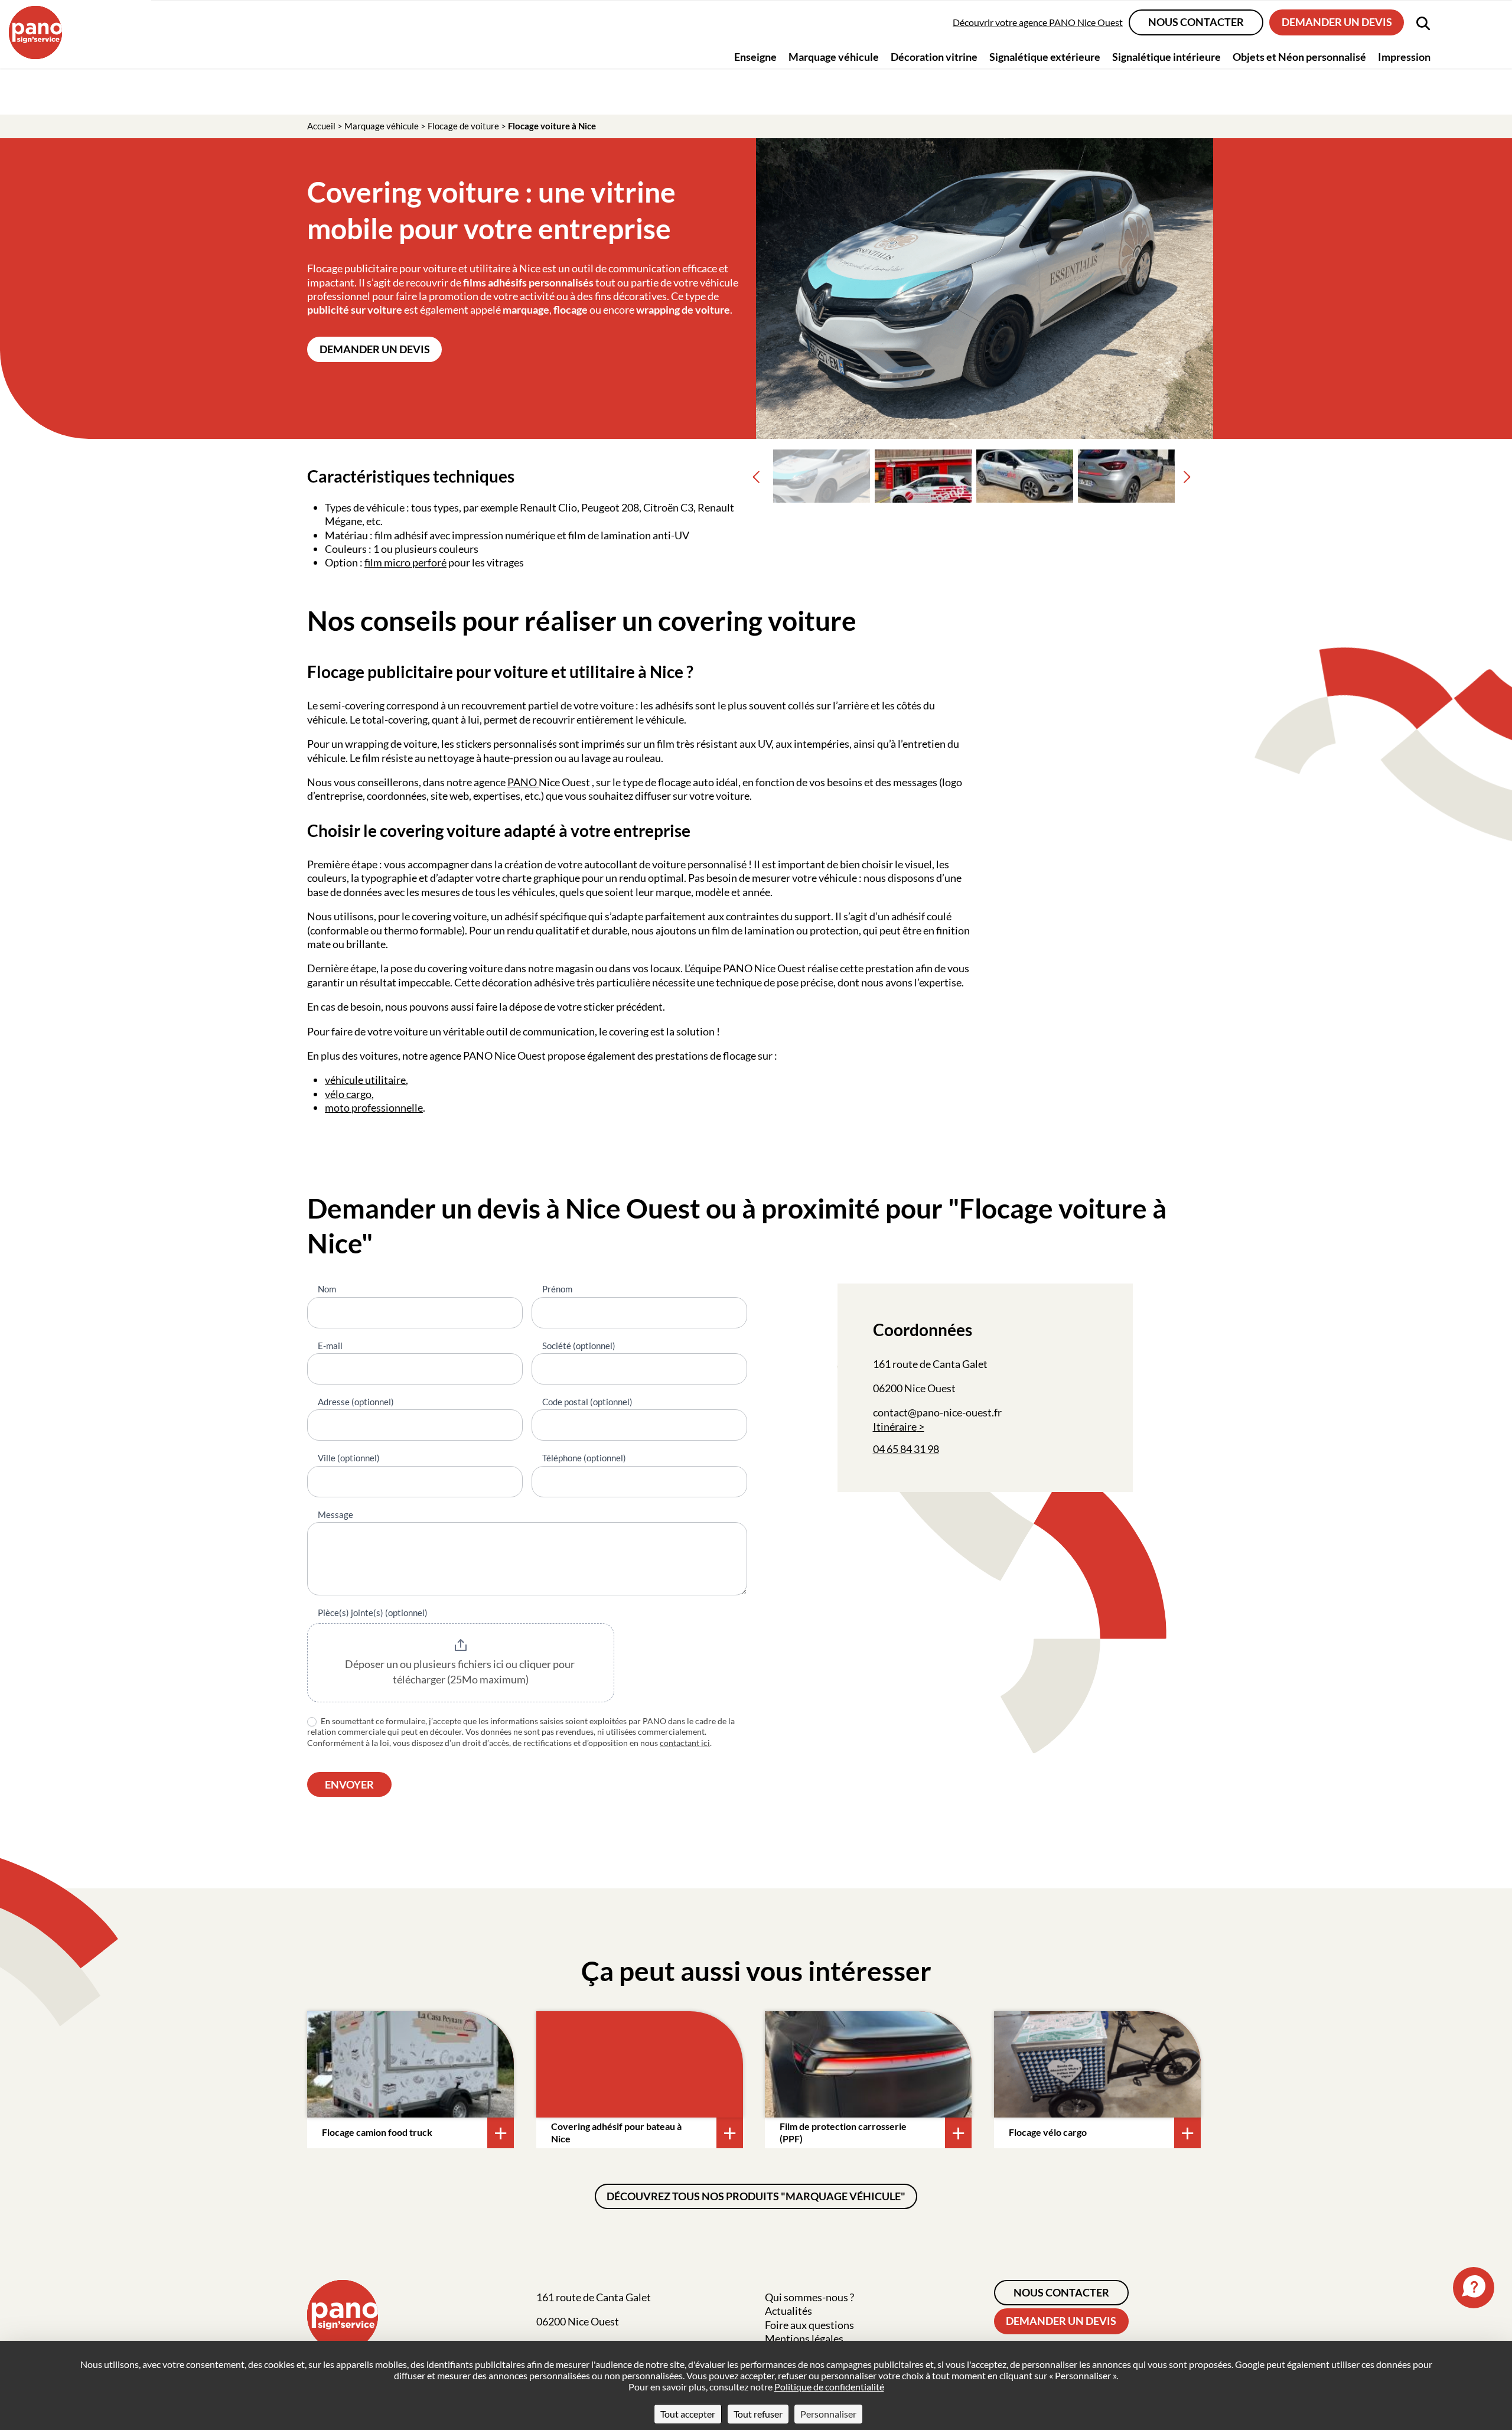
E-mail (330, 1346)
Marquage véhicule (382, 126)
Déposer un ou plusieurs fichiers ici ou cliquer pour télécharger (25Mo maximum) (461, 1672)
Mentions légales (804, 2338)
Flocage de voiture (463, 126)
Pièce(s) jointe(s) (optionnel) (373, 1613)
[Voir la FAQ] (1474, 2288)
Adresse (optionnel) (356, 1402)
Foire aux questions (809, 2325)
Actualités (788, 2311)
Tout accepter (688, 2414)
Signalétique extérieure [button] (1045, 56)
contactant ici (685, 1743)
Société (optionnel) (579, 1346)
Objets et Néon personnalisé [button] (1299, 56)
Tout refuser (758, 2414)
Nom (327, 1289)
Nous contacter (1196, 22)
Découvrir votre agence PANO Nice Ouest (1038, 22)
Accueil (321, 126)
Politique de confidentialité (829, 2387)
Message (335, 1514)
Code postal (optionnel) (587, 1402)
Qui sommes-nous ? (809, 2297)
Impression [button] (1404, 56)
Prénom (557, 1289)
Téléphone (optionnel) (584, 1458)
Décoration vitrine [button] (934, 56)
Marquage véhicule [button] (834, 56)
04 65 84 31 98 (906, 1449)
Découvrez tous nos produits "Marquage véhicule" (756, 2196)
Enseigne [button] (755, 56)
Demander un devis (1337, 22)
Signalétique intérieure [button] (1166, 56)
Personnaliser (828, 2414)
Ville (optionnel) (349, 1458)
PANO (523, 782)
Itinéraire (895, 1426)
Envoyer (349, 1784)
